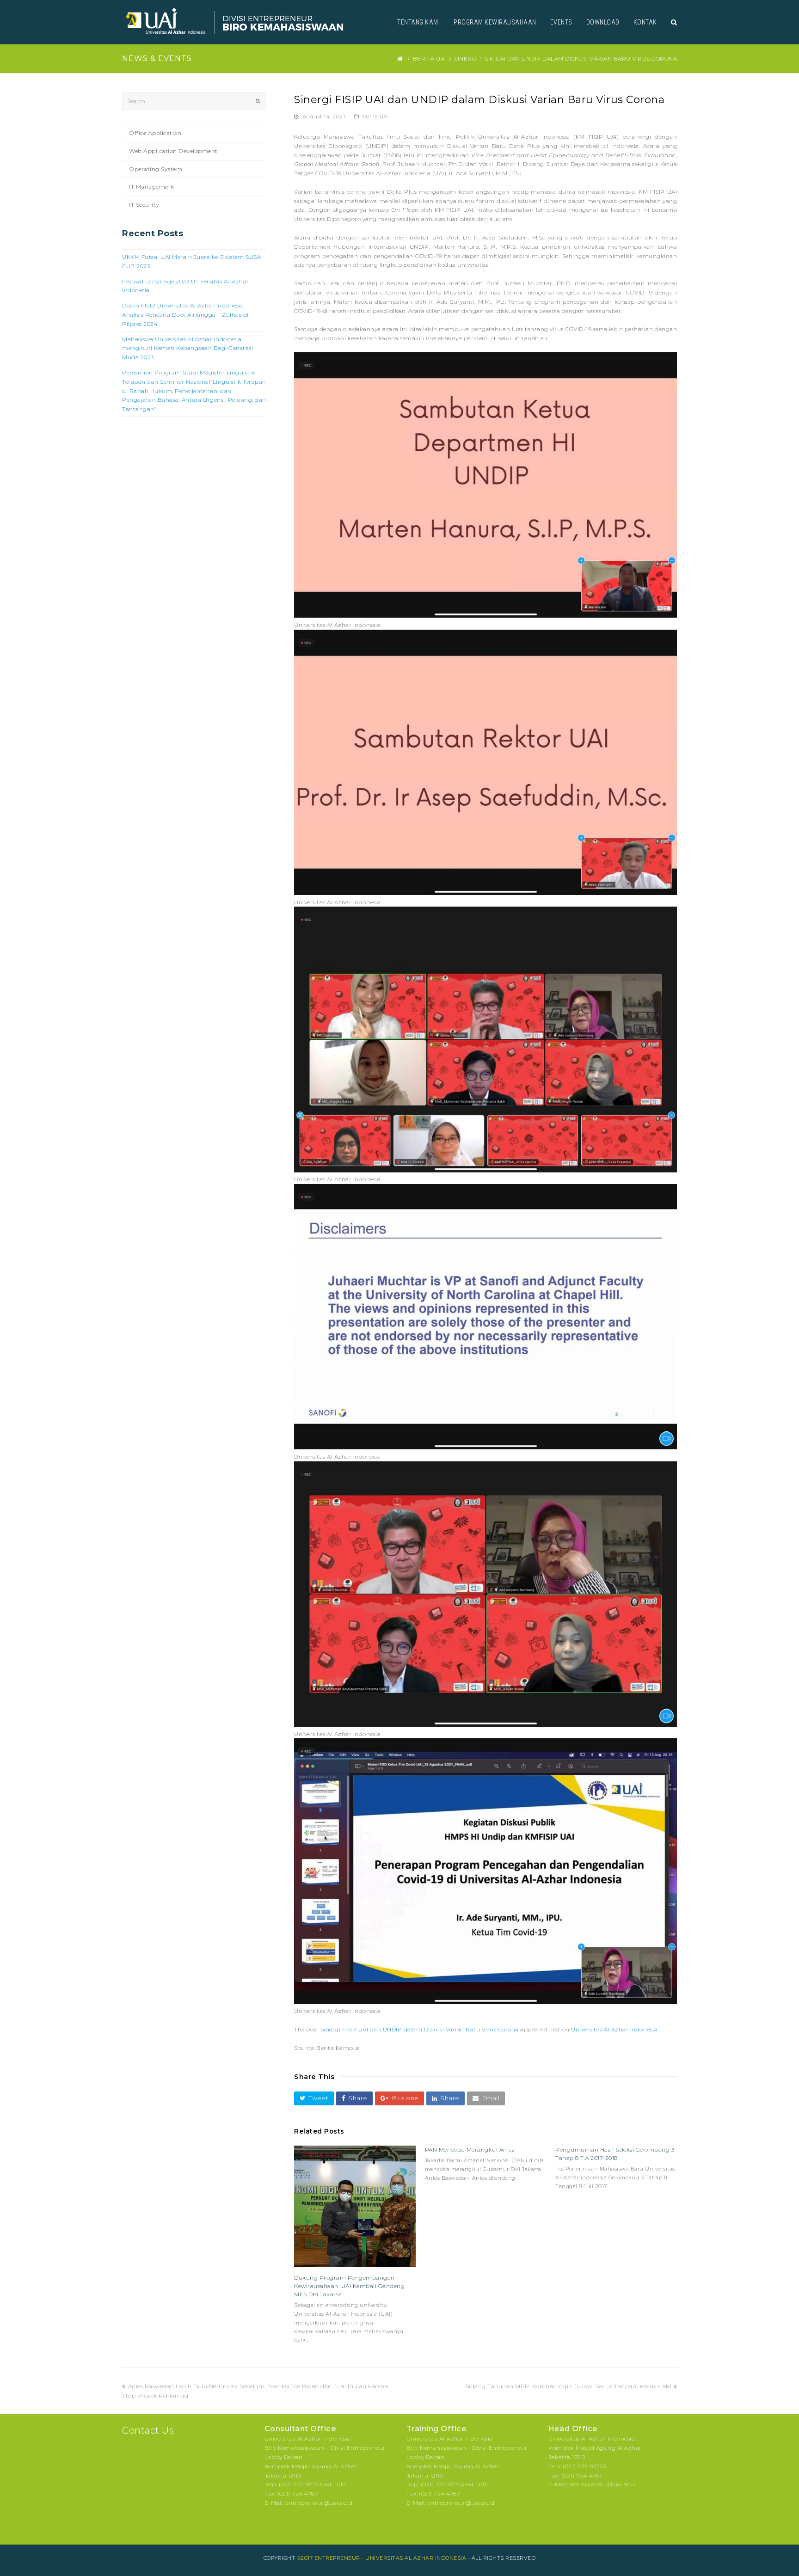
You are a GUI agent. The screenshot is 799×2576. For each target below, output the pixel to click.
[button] (314, 2098)
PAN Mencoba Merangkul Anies (470, 2150)
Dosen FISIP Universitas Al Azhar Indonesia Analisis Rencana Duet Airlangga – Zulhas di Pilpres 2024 (185, 315)
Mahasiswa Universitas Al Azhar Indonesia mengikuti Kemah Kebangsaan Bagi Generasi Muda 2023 (187, 348)
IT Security (144, 205)
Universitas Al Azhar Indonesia (614, 2029)
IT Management (152, 187)
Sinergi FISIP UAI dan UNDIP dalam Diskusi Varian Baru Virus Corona (420, 2029)
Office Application (155, 133)
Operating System (156, 169)
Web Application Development (173, 151)
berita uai (376, 117)
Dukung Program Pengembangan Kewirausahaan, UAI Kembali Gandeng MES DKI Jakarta (349, 2286)
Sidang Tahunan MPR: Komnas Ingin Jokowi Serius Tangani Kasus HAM (569, 2386)
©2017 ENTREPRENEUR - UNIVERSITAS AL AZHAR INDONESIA (382, 2558)
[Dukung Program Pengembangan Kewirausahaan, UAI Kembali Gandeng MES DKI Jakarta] (355, 2206)
